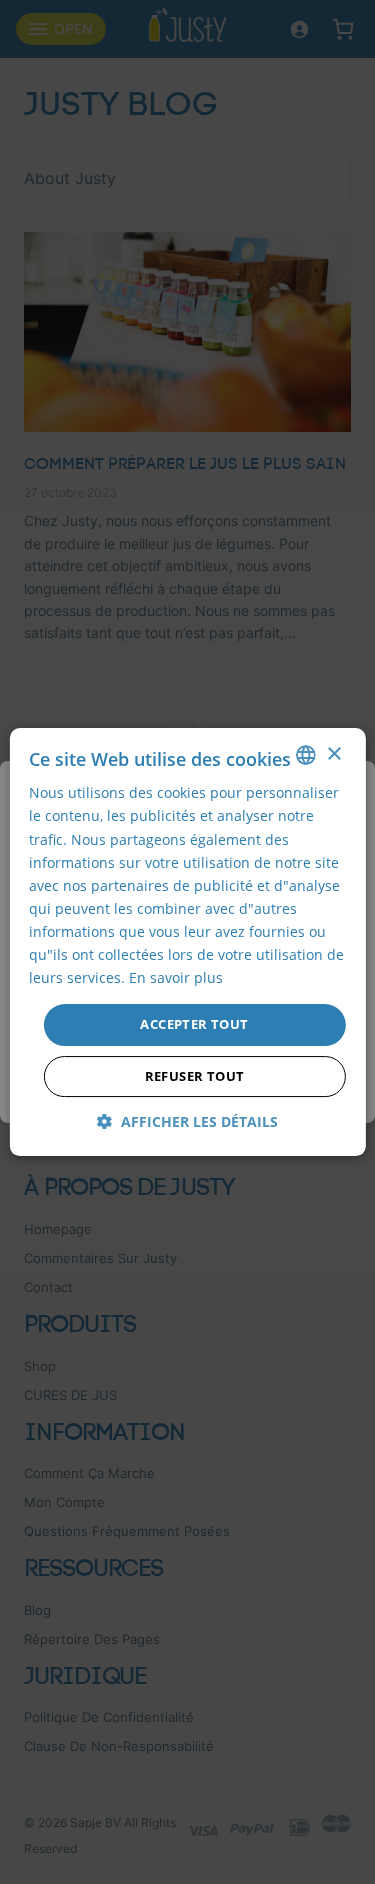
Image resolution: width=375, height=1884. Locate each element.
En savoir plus (176, 977)
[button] (187, 1121)
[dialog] (187, 942)
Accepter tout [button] (194, 1024)
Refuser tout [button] (195, 1076)
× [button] (333, 754)
